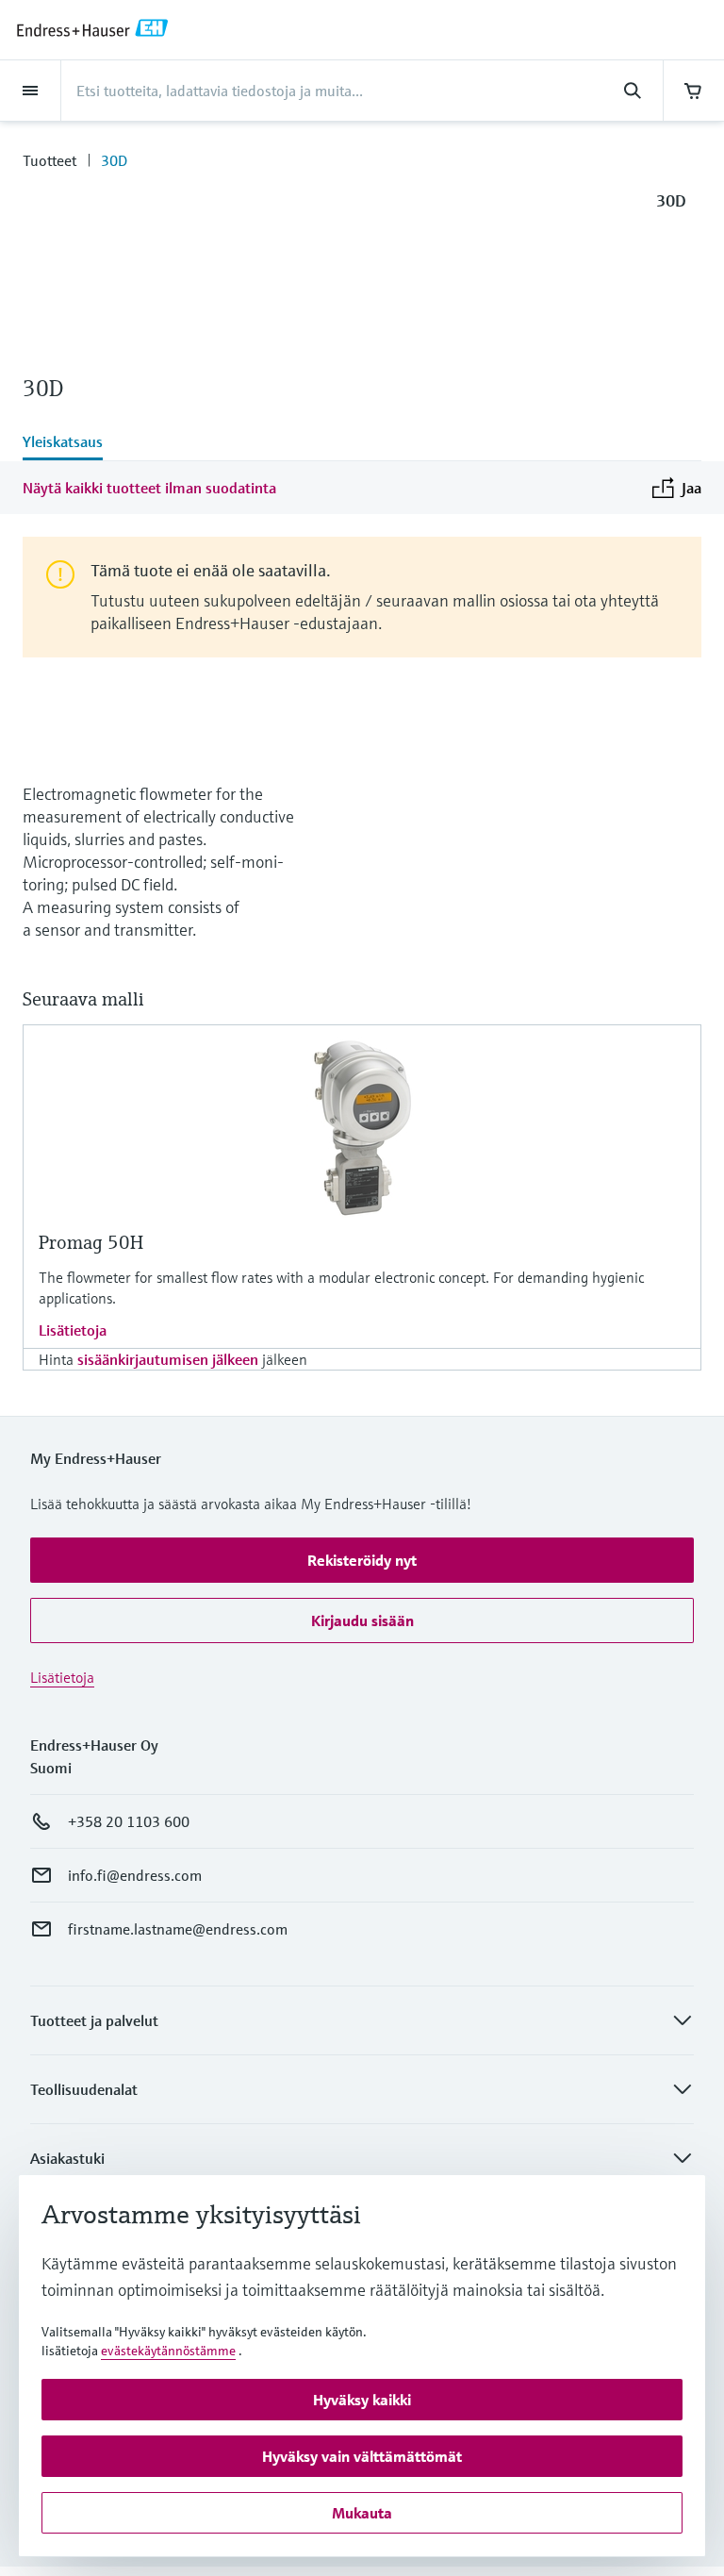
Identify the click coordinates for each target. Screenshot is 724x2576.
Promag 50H (91, 1243)
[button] (362, 1560)
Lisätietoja (73, 1330)
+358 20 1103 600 (129, 1821)
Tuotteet (49, 160)
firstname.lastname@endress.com (178, 1929)
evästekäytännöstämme (168, 2351)
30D (114, 160)
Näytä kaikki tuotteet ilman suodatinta (149, 488)
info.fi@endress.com (135, 1875)
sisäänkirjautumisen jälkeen (168, 1359)
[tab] (362, 443)
